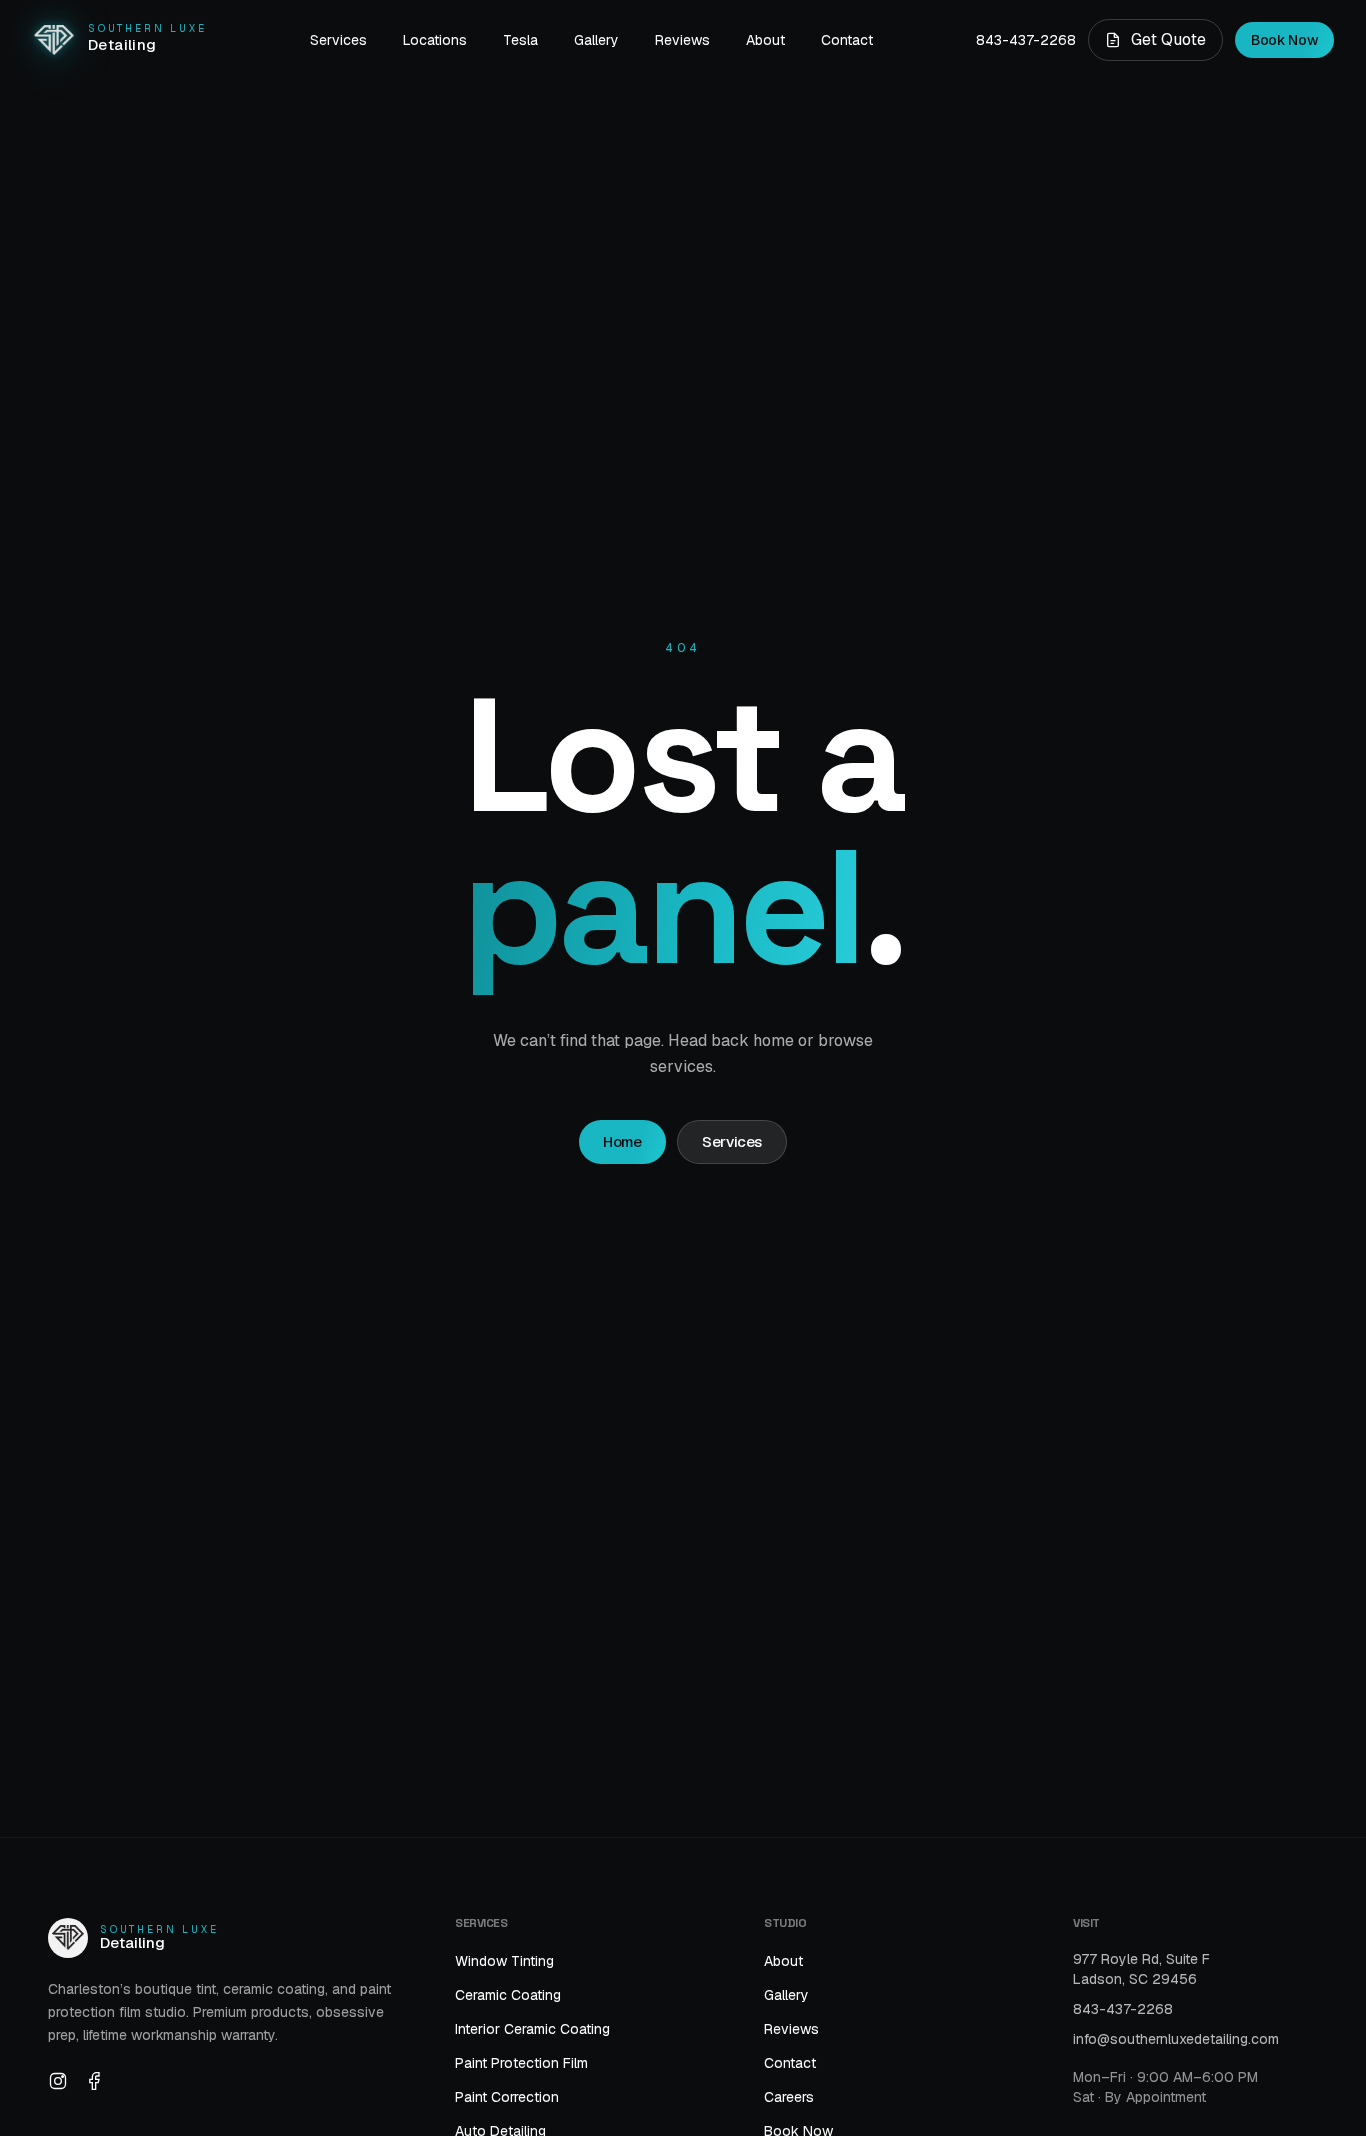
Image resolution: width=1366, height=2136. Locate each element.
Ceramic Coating (508, 1995)
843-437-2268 (1026, 40)
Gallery (596, 40)
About (765, 40)
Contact (847, 40)
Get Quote (1168, 39)
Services (338, 40)
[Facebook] (94, 2081)
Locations (435, 40)
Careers (789, 2097)
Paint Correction (507, 2097)
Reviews (682, 40)
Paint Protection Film (521, 2063)
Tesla (520, 40)
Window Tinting (504, 1961)
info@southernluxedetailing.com (1176, 2039)
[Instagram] (58, 2081)
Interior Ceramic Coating (532, 2029)
